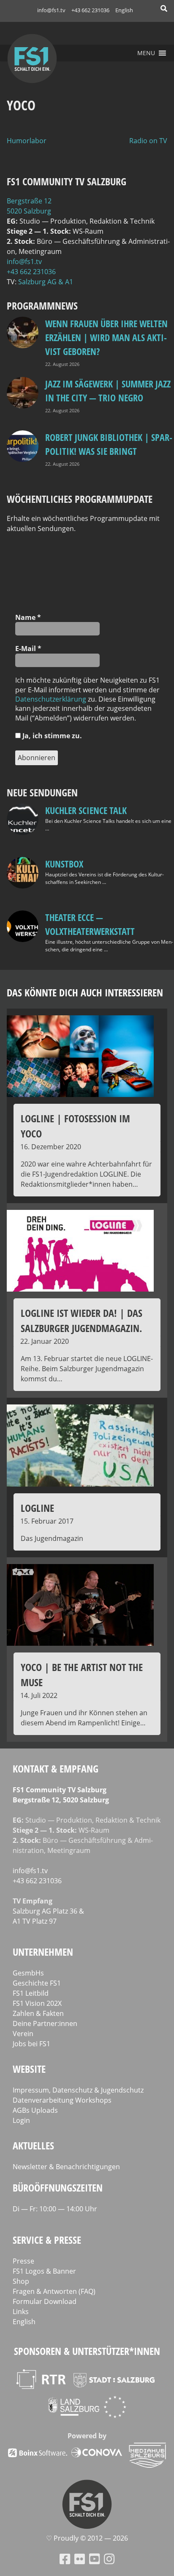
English (124, 10)
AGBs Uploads (35, 2110)
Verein (23, 2034)
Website (29, 2069)
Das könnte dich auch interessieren (85, 992)
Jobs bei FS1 (31, 2044)
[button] (146, 53)
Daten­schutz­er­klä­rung (51, 699)
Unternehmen (43, 1952)
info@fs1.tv (51, 10)
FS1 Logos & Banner (44, 2271)
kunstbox (64, 864)
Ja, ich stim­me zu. (51, 736)
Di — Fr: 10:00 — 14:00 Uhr (55, 2209)
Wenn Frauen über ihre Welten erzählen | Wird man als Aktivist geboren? (106, 337)
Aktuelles (33, 2145)
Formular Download (45, 2301)
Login (21, 2120)
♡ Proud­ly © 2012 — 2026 (87, 2538)
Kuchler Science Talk (86, 810)
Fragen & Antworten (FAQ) (54, 2291)
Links (21, 2312)
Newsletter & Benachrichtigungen (66, 2167)
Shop (21, 2281)
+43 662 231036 (90, 10)
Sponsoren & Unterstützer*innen (87, 2351)
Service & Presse (47, 2240)
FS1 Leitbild (31, 1993)
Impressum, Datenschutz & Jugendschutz (78, 2090)
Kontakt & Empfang (56, 1768)
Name (28, 617)
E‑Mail (28, 649)
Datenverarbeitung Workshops (62, 2100)
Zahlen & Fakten (38, 2013)
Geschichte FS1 (37, 1983)
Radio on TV (148, 141)
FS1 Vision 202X (37, 2003)
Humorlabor (27, 141)
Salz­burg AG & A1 (46, 282)
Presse (23, 2261)
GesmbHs (28, 1973)
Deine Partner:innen (45, 2023)
